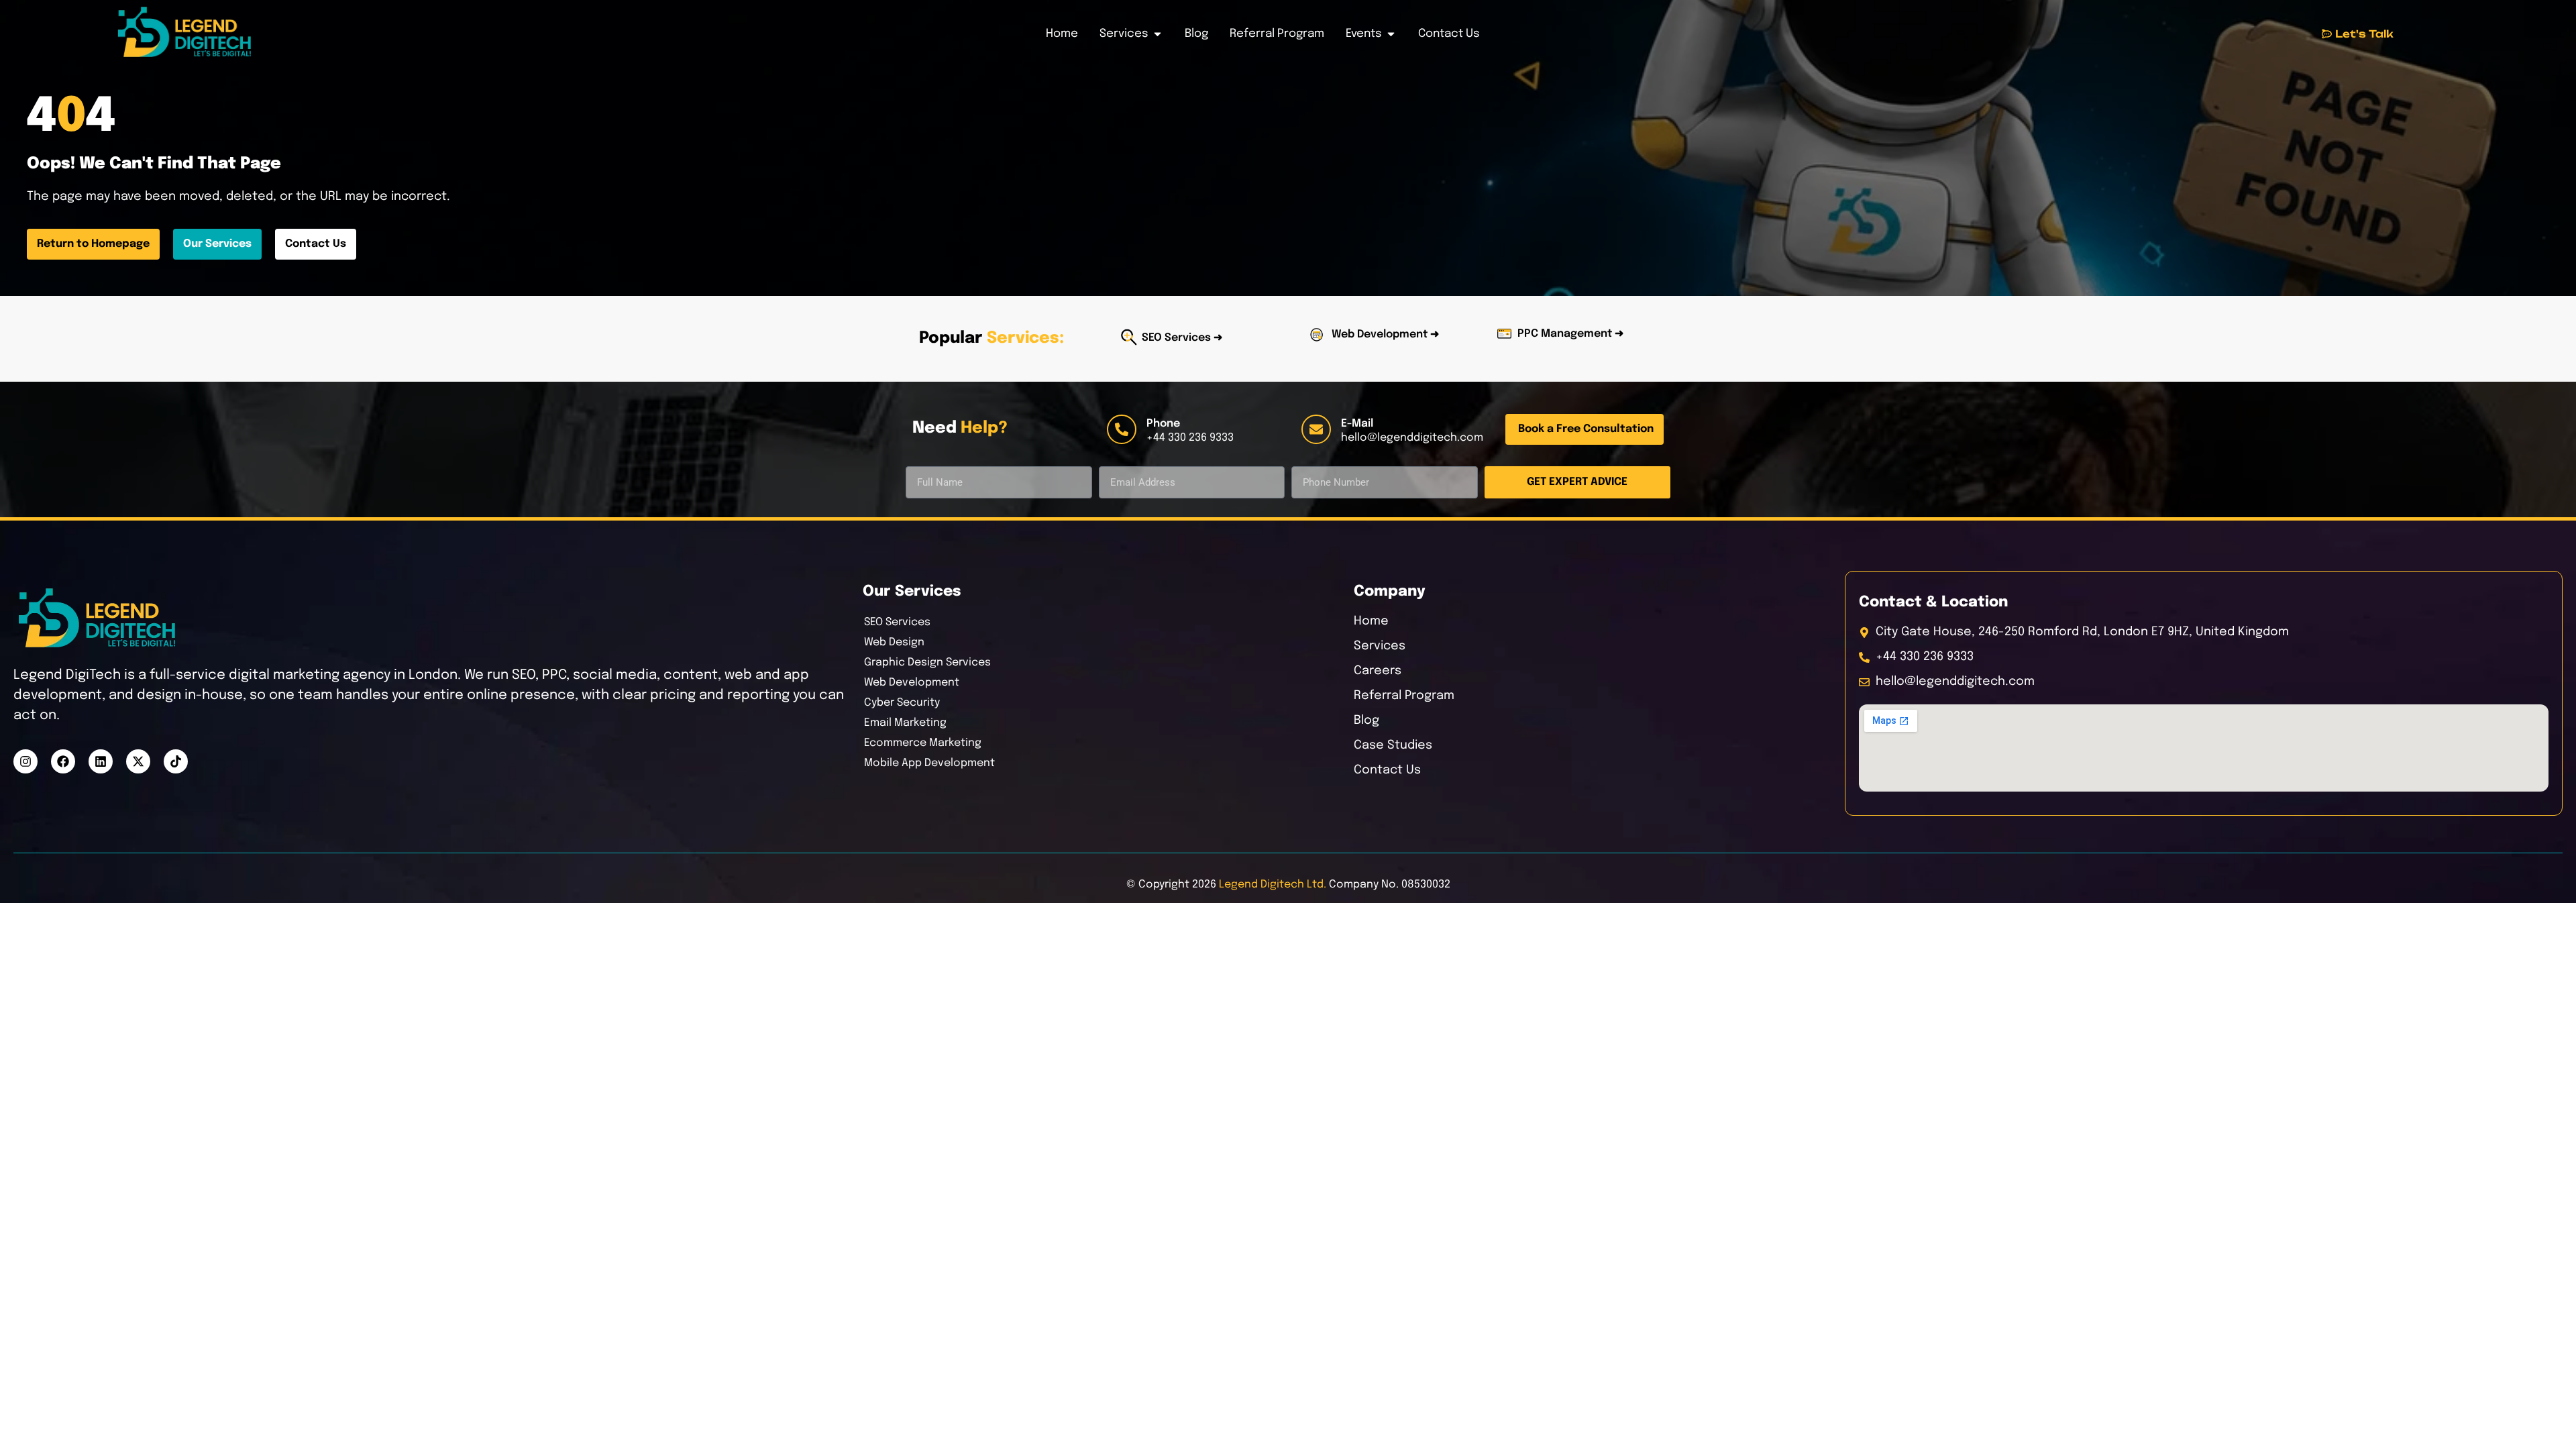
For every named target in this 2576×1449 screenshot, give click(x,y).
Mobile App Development (929, 763)
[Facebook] (63, 761)
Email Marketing (905, 723)
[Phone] (1122, 429)
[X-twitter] (138, 761)
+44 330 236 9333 (1190, 438)
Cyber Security (902, 703)
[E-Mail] (1316, 429)
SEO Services (897, 622)
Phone (1163, 424)
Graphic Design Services (927, 662)
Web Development (912, 683)
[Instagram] (25, 761)
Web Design (894, 642)
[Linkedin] (101, 761)
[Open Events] (1391, 34)
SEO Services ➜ (1182, 338)
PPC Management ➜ (1570, 334)
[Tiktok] (176, 761)
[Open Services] (1158, 34)
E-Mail (1357, 424)
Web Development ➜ (1385, 334)
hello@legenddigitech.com (1412, 438)
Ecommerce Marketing (923, 743)
